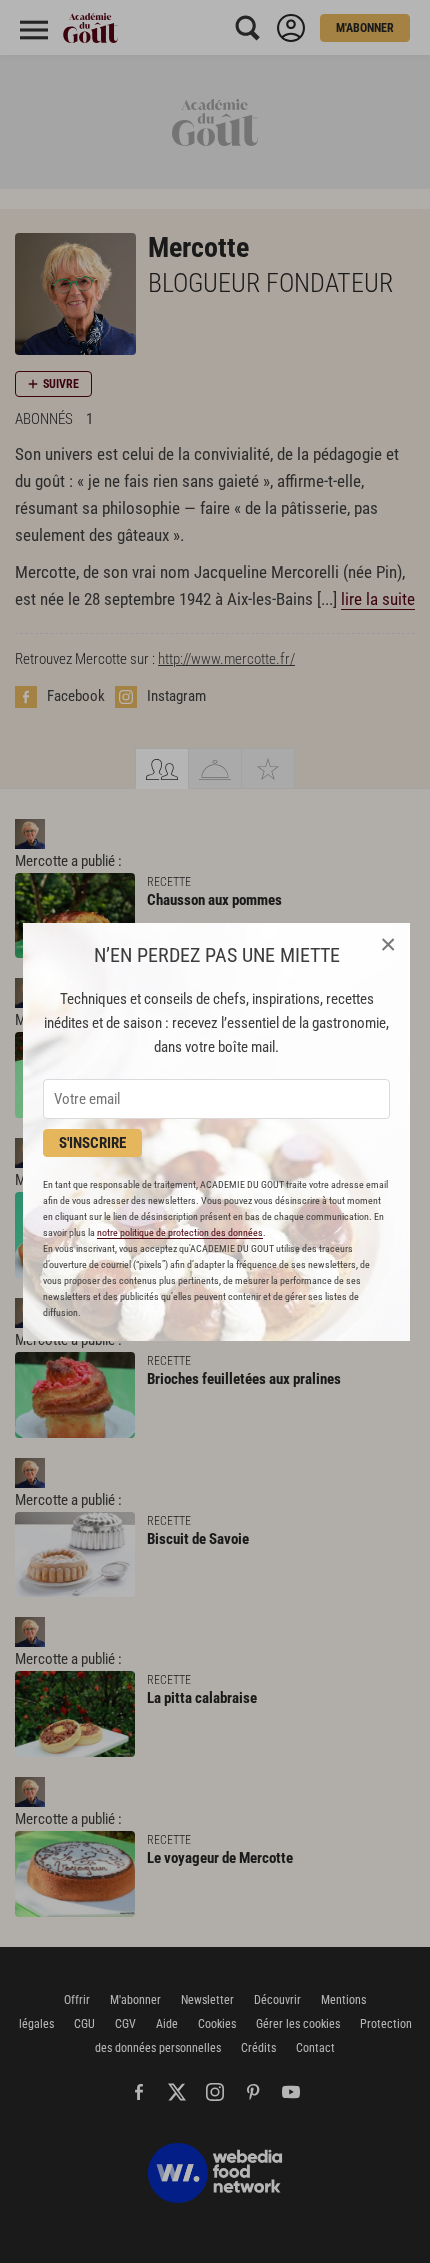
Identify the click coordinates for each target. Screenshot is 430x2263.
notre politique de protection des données (180, 1232)
